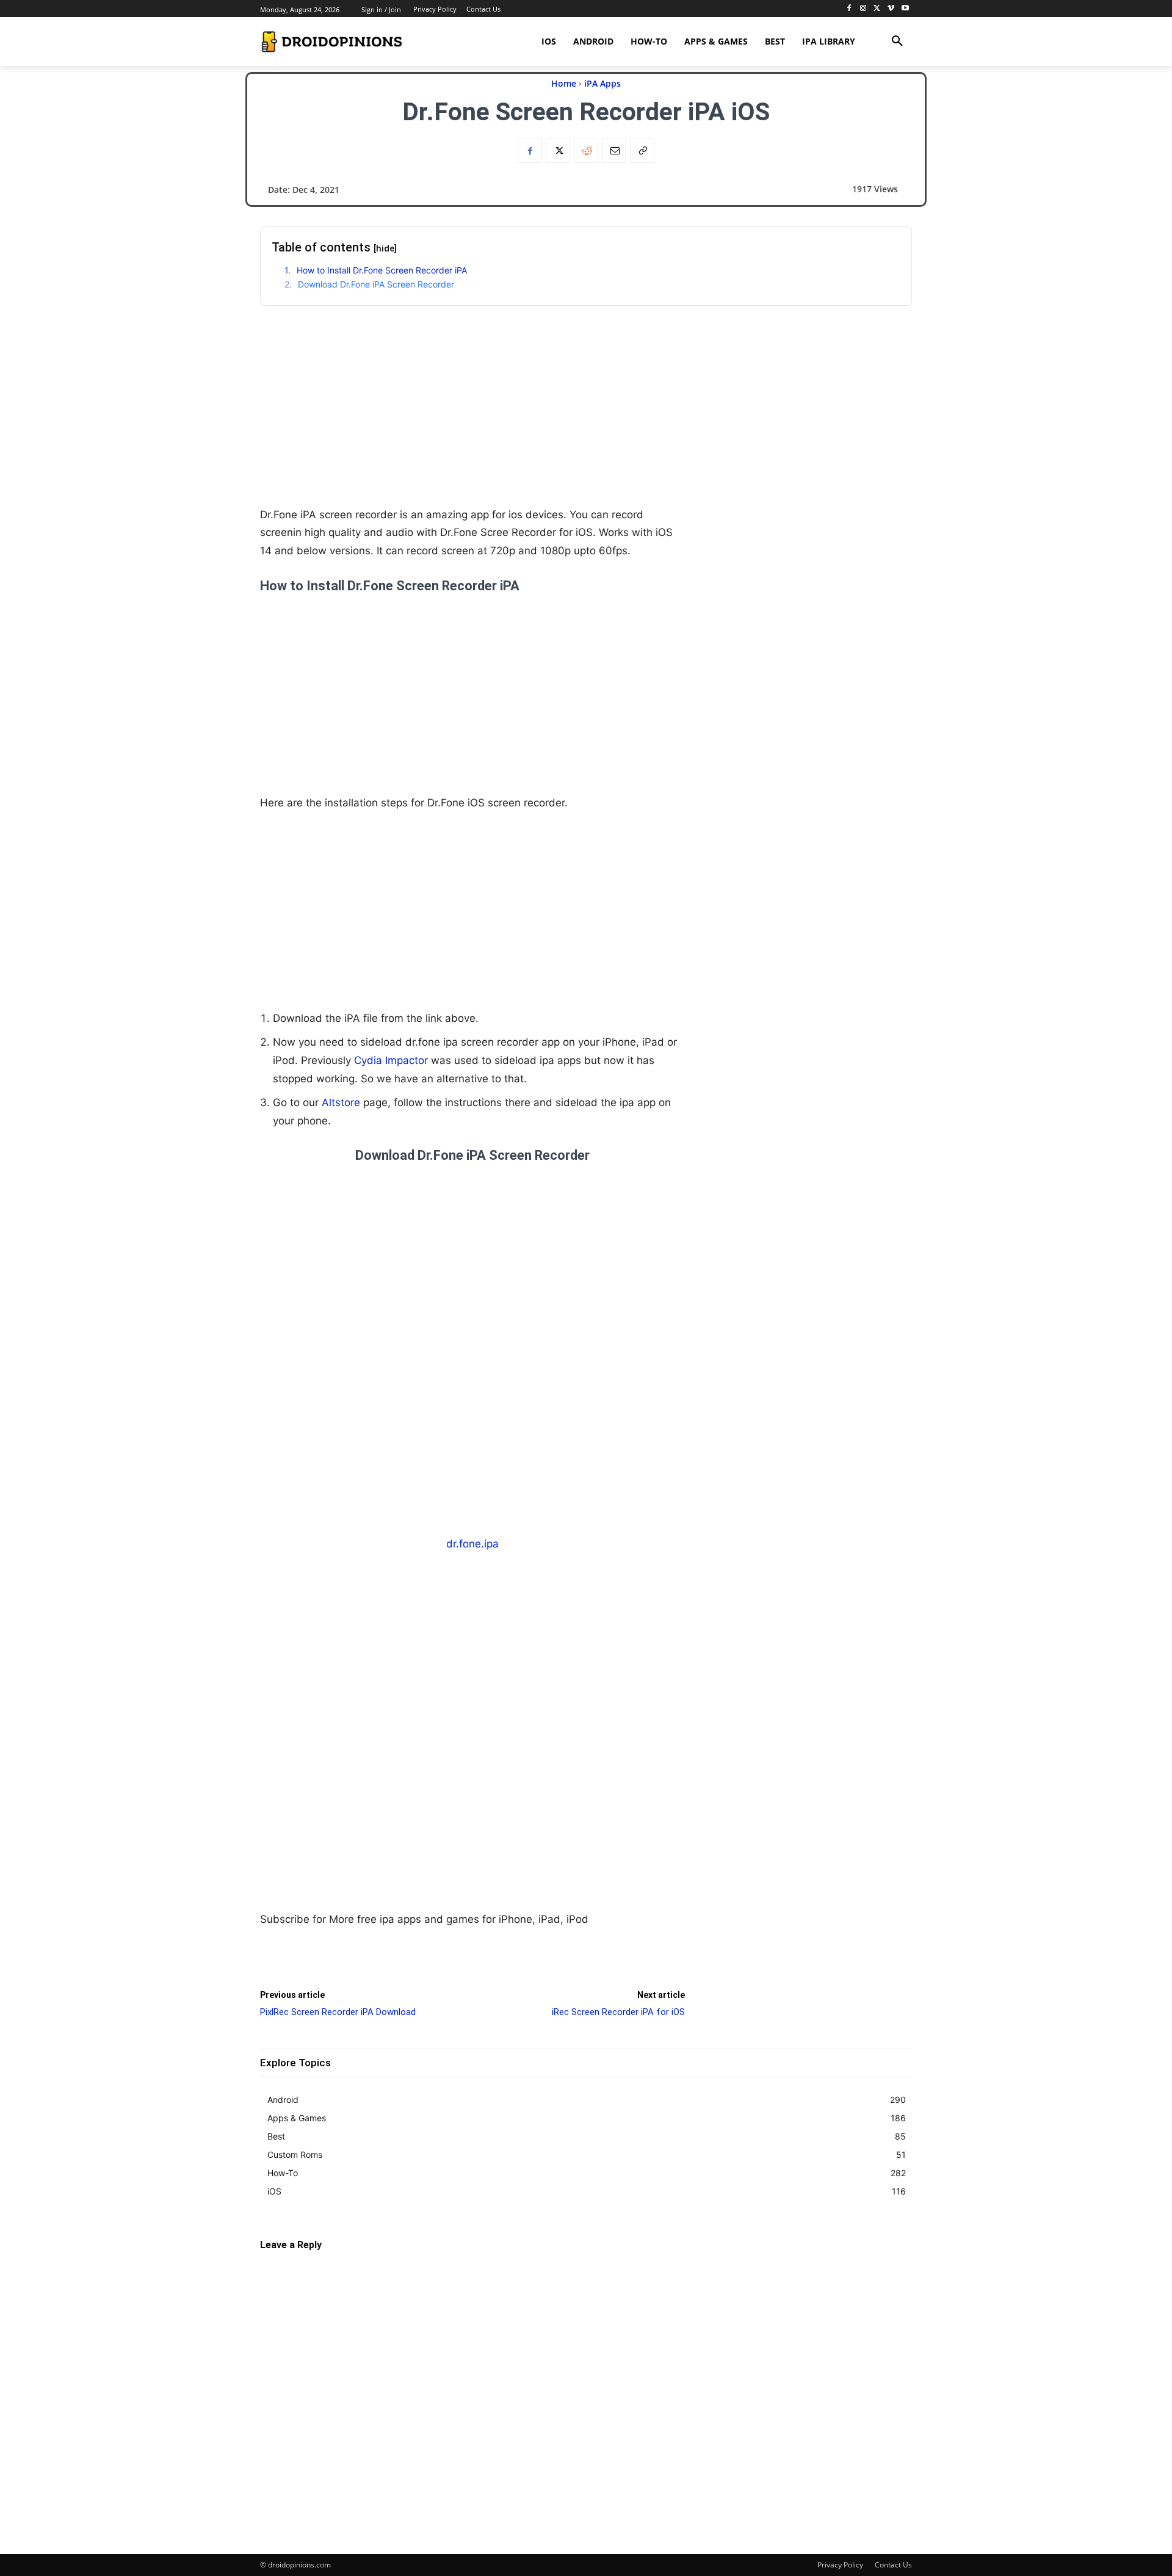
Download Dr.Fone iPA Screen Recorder (376, 284)
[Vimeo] (891, 9)
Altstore (341, 1102)
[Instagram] (863, 9)
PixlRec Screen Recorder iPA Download (338, 2012)
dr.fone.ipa (472, 1544)
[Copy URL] (642, 151)
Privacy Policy (840, 2565)
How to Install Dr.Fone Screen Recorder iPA (382, 270)
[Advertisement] (472, 421)
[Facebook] (849, 9)
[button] (897, 42)
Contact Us (893, 2565)
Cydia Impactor (391, 1060)
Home (564, 83)
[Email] (614, 151)
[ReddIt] (586, 151)
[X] (877, 9)
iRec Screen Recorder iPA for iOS (618, 2012)
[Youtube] (905, 9)
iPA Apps (602, 83)
